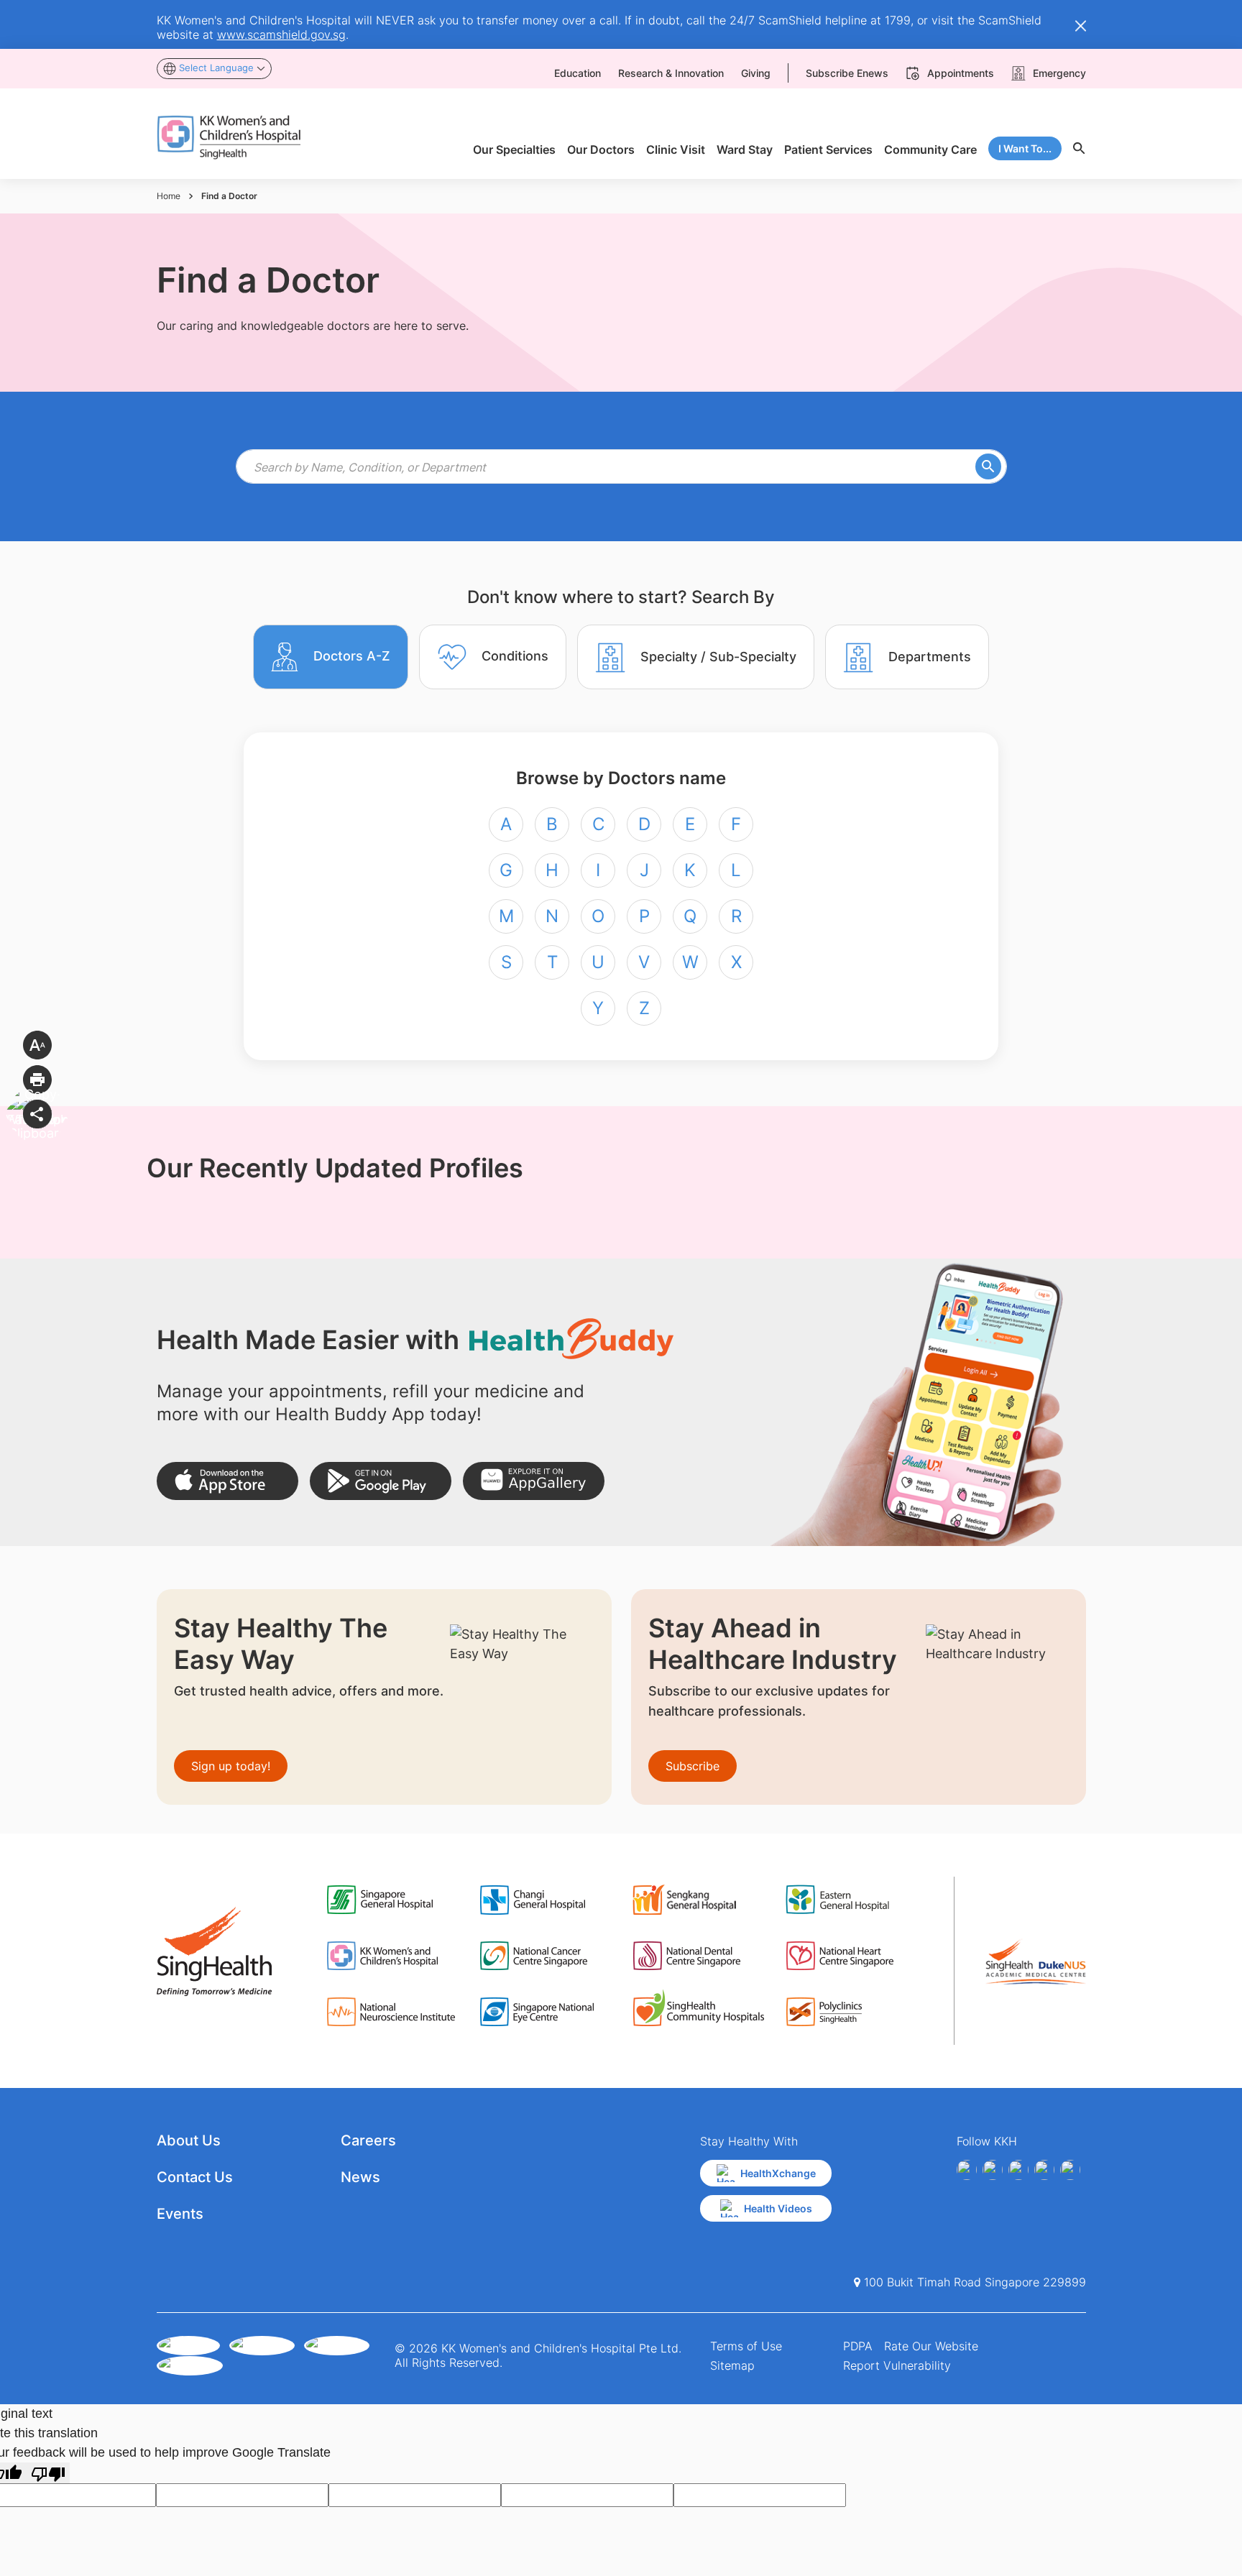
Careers (368, 2140)
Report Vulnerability (897, 2365)
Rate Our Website (931, 2346)
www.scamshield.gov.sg (281, 34)
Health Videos (778, 2208)
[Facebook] (967, 2170)
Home (169, 196)
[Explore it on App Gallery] (534, 1481)
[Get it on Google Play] (381, 1481)
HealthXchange (778, 2173)
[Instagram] (1018, 2170)
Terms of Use (746, 2346)
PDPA (858, 2346)
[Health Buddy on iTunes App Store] (227, 1481)
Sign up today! (231, 1766)
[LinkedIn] (1044, 2170)
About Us (189, 2140)
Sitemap (732, 2365)
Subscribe (693, 1766)
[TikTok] (1070, 2170)
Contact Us (195, 2177)
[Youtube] (993, 2170)
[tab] (331, 657)
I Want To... (1025, 148)
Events (180, 2214)
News (360, 2177)
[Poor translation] (48, 2473)
